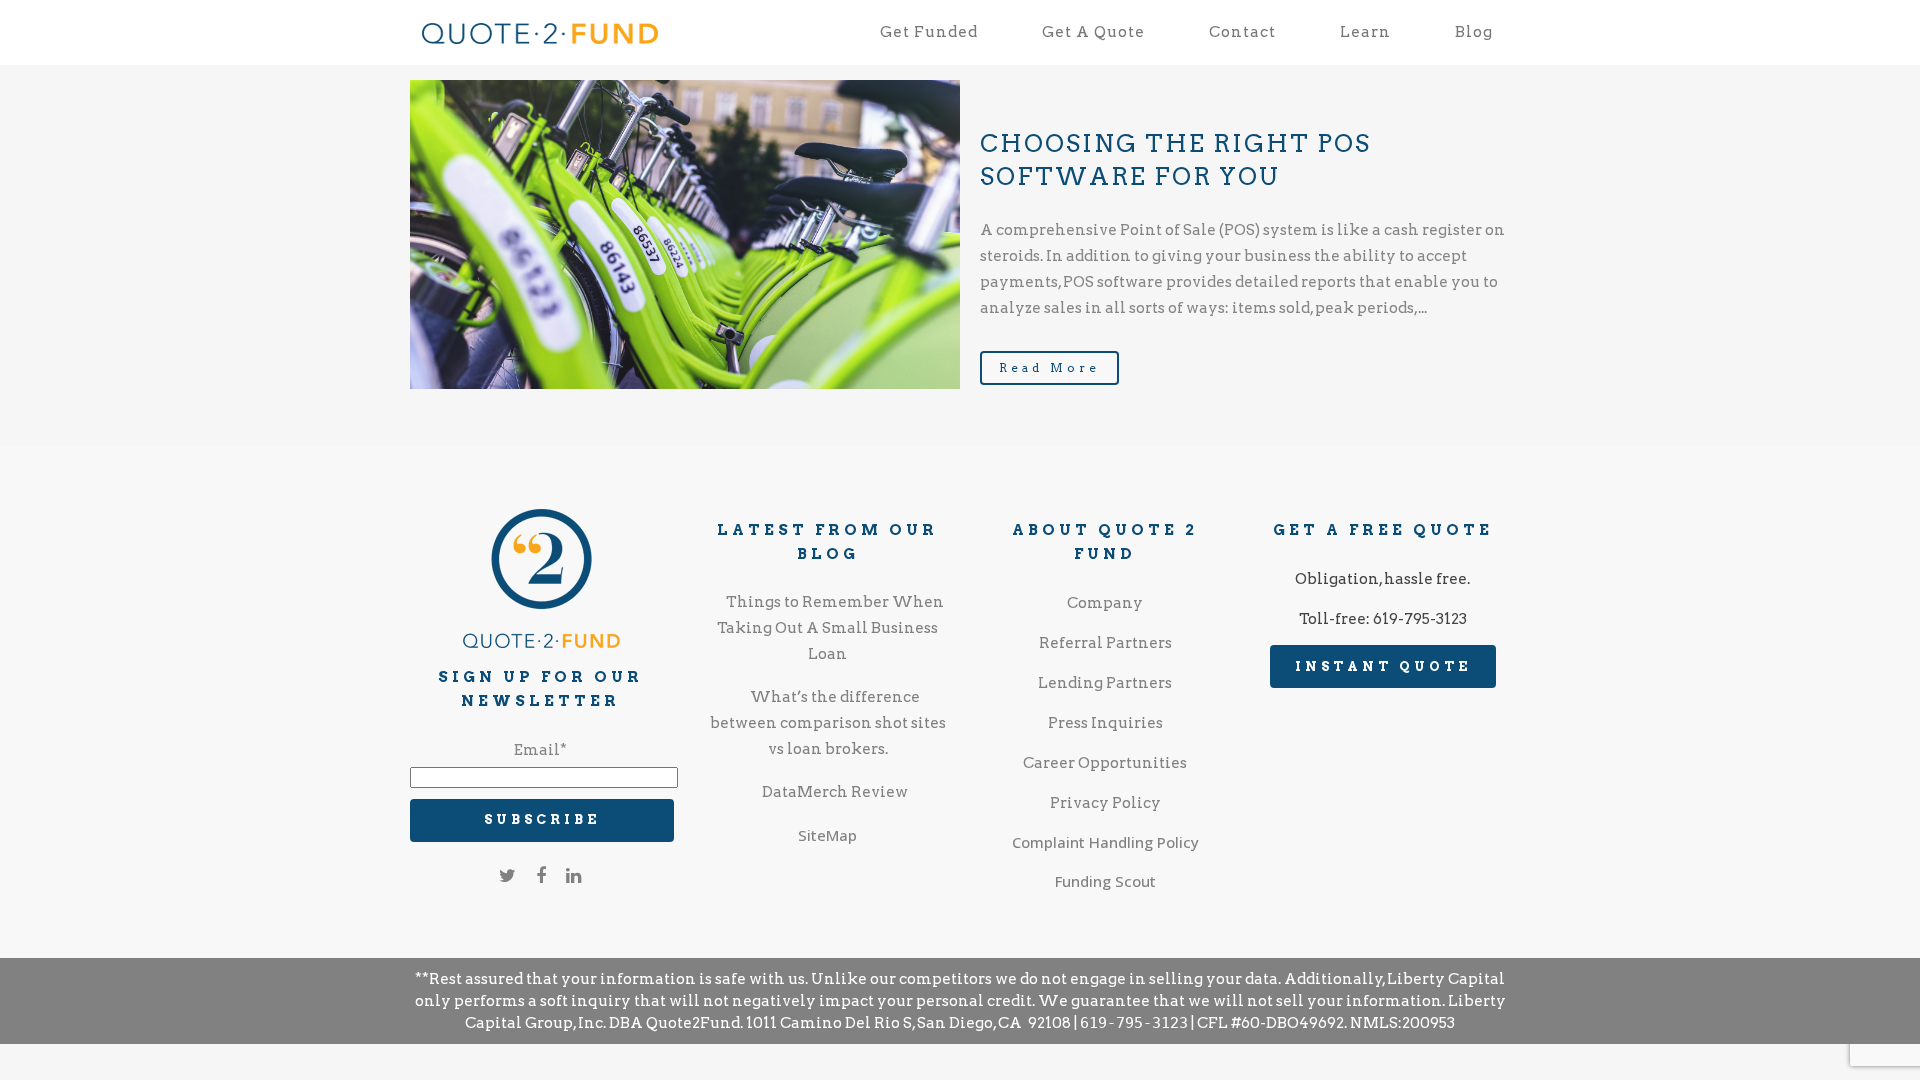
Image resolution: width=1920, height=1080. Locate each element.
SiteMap (827, 835)
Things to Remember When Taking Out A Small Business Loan (830, 628)
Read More (1049, 367)
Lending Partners (1105, 683)
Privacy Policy (1105, 803)
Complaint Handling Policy (1105, 842)
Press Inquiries (1105, 723)
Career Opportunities (1105, 763)
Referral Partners (1105, 643)
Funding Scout (1105, 881)
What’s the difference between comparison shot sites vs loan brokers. (828, 723)
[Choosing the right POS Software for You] (685, 234)
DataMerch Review (835, 792)
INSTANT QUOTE (1383, 666)
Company (1105, 603)
